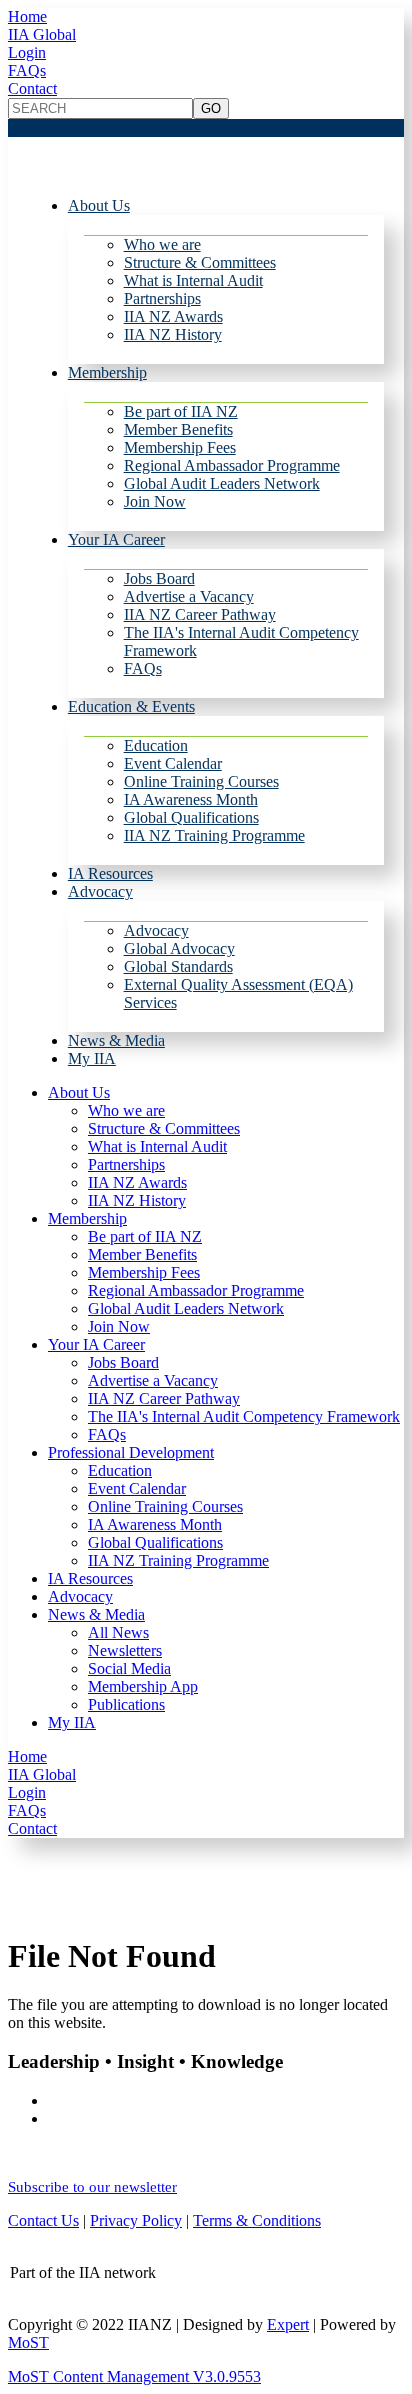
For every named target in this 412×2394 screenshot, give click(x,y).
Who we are (162, 244)
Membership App (143, 1686)
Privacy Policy (136, 2220)
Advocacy (100, 891)
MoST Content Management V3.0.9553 (134, 2376)
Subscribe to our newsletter (92, 2187)
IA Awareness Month (191, 799)
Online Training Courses (201, 781)
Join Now (155, 501)
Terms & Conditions (257, 2220)
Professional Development (131, 1452)
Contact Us (43, 2220)
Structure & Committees (200, 262)
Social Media (129, 1668)
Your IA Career (116, 539)
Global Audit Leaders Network (222, 483)
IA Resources (110, 873)
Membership (107, 372)
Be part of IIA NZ (181, 411)
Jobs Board (159, 578)
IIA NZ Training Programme (214, 835)
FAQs (27, 70)
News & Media (116, 1040)
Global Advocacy (179, 948)
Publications (126, 1704)
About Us (99, 205)
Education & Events (131, 706)
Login (27, 52)
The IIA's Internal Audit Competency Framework (244, 1416)
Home (27, 16)
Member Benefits (178, 429)
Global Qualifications (191, 817)
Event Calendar (173, 763)
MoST (28, 2342)
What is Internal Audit (193, 280)
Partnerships (162, 298)
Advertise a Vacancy (189, 596)
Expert (288, 2324)
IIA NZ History (173, 334)
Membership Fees (180, 447)
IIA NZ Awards (173, 316)
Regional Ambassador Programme (232, 465)
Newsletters (125, 1650)
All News (118, 1632)
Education (156, 745)
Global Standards (178, 966)
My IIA (92, 1058)
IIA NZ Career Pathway (200, 614)
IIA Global (42, 34)
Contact (32, 88)
